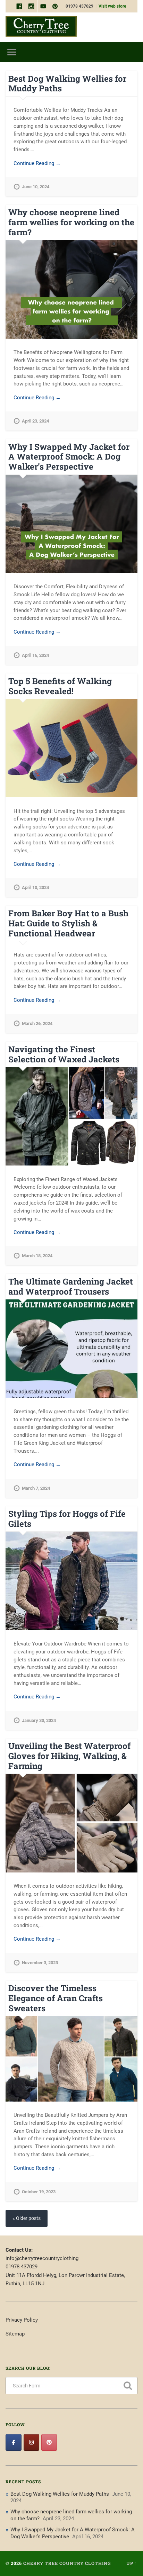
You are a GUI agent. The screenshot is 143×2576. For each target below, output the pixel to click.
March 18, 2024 (37, 1256)
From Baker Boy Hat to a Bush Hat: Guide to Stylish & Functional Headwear (68, 923)
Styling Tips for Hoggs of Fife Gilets (67, 1519)
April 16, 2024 (35, 655)
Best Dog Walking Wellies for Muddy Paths (67, 84)
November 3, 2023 (40, 1963)
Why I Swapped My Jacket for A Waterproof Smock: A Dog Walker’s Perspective (69, 457)
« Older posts (27, 2218)
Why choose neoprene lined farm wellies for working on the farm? (71, 222)
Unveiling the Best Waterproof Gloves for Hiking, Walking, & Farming (69, 1756)
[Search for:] (71, 2386)
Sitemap (15, 2334)
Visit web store (112, 6)
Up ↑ (132, 2563)
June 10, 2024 (36, 187)
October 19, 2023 (39, 2192)
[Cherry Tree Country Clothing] (41, 27)
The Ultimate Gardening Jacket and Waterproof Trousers (71, 1286)
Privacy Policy (22, 2320)
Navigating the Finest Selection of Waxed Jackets (64, 1054)
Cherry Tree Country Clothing (67, 2563)
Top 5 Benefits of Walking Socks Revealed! (60, 686)
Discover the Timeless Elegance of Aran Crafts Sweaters (56, 1998)
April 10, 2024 (35, 887)
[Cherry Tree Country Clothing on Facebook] (14, 2443)
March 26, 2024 (37, 1023)
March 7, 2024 (36, 1488)
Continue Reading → (37, 163)
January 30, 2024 (39, 1720)
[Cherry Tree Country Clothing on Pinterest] (49, 2443)
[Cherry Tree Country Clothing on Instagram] (32, 2443)
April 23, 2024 (35, 421)
